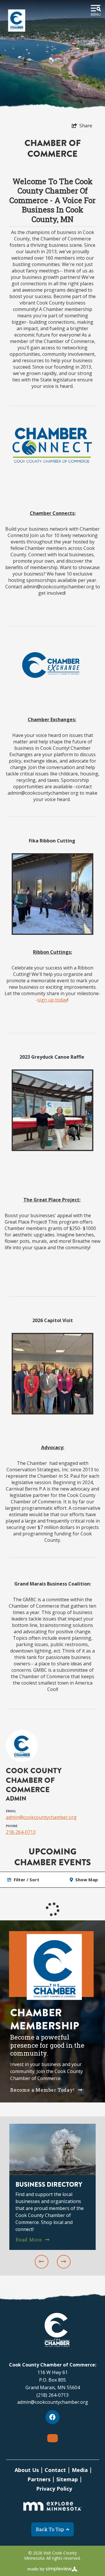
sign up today (52, 1000)
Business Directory (49, 2185)
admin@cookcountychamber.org (41, 1817)
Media (80, 2470)
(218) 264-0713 (52, 2395)
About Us (27, 2470)
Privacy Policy (54, 2489)
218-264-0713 (21, 1832)
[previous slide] (42, 2262)
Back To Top (50, 2529)
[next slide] (64, 2262)
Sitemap (67, 2479)
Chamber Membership (45, 2019)
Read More (29, 2239)
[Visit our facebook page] (52, 2417)
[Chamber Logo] (17, 20)
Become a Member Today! (43, 2090)
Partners (39, 2479)
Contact (55, 2470)
